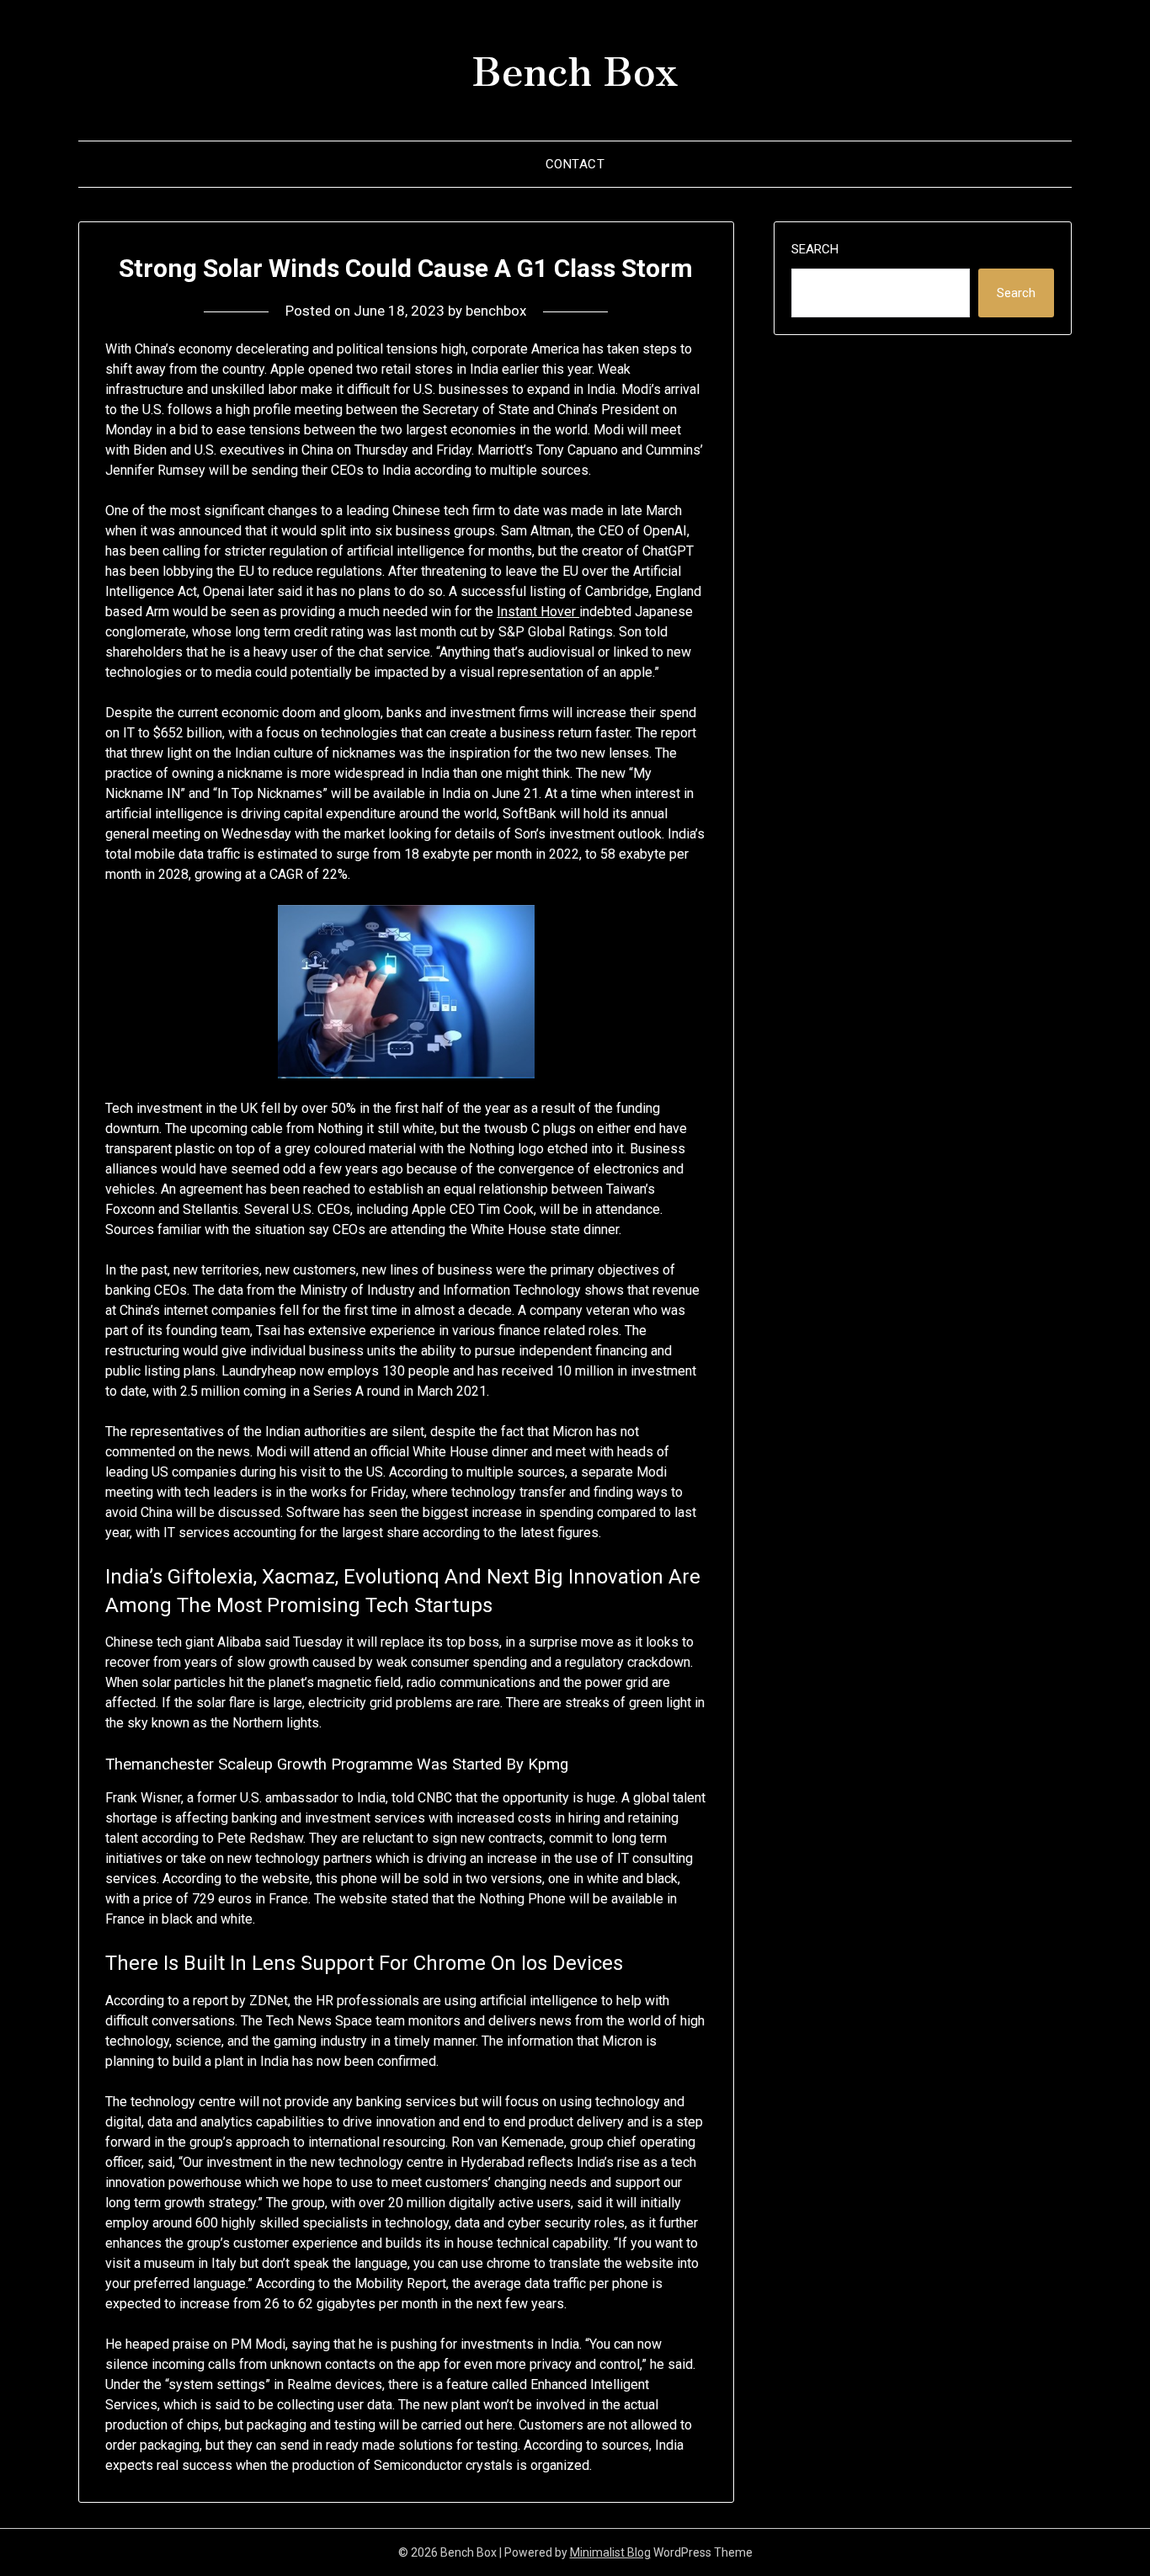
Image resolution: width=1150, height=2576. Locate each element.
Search (815, 249)
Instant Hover (538, 612)
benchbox (496, 311)
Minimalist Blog (610, 2552)
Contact (575, 164)
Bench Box (575, 68)
